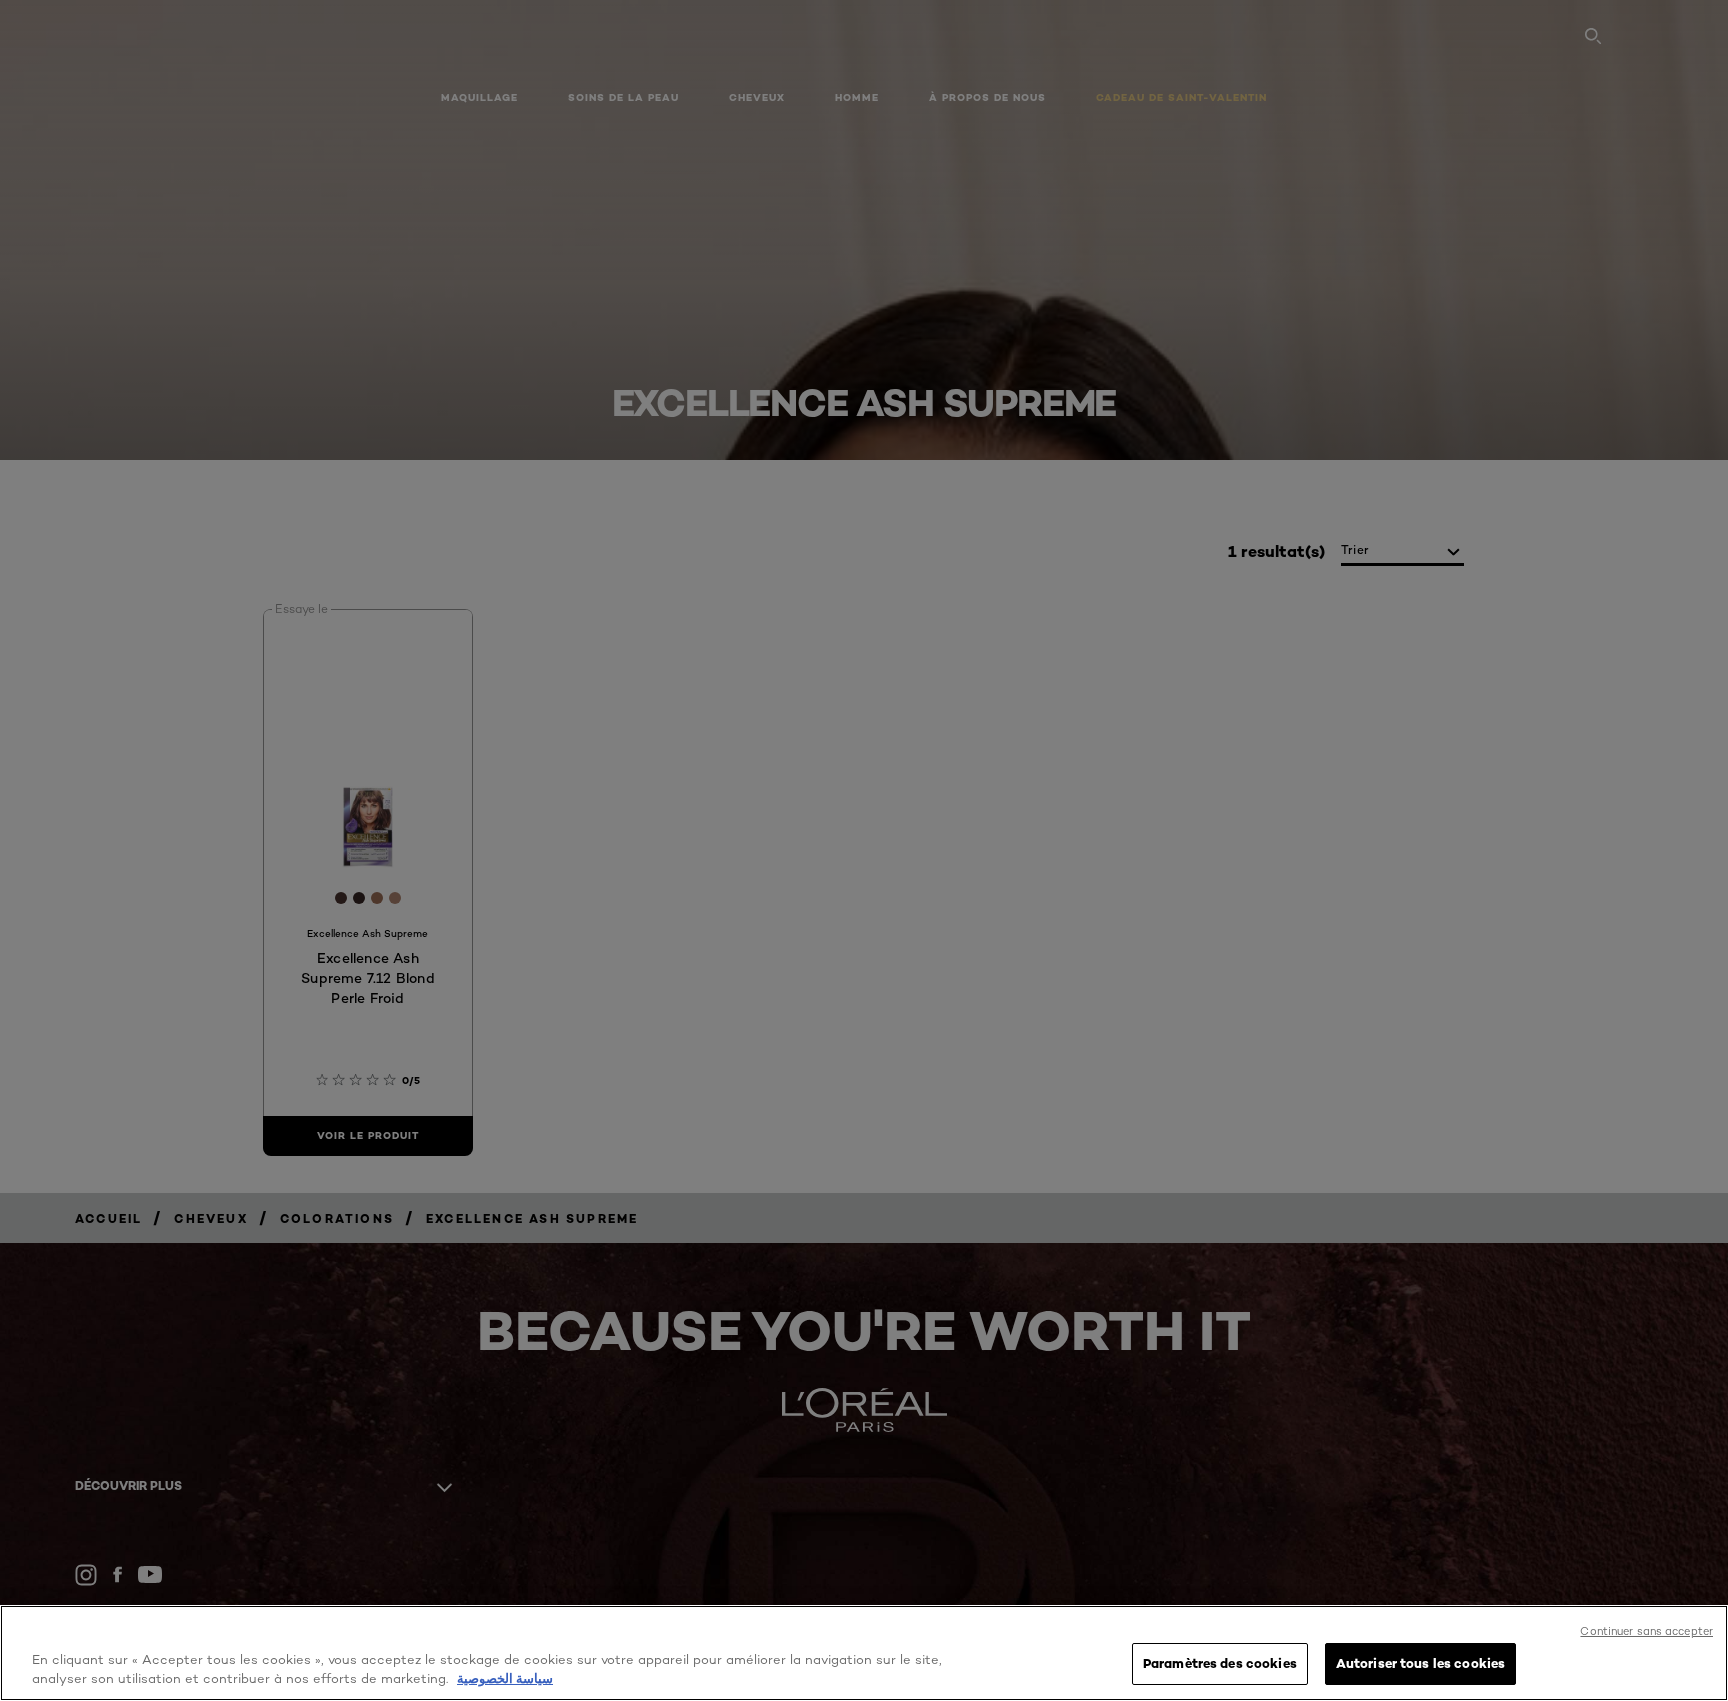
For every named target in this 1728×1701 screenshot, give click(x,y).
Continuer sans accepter (1646, 1631)
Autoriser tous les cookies (1420, 1663)
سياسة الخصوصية (505, 1679)
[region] (864, 1653)
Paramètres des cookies (1220, 1663)
